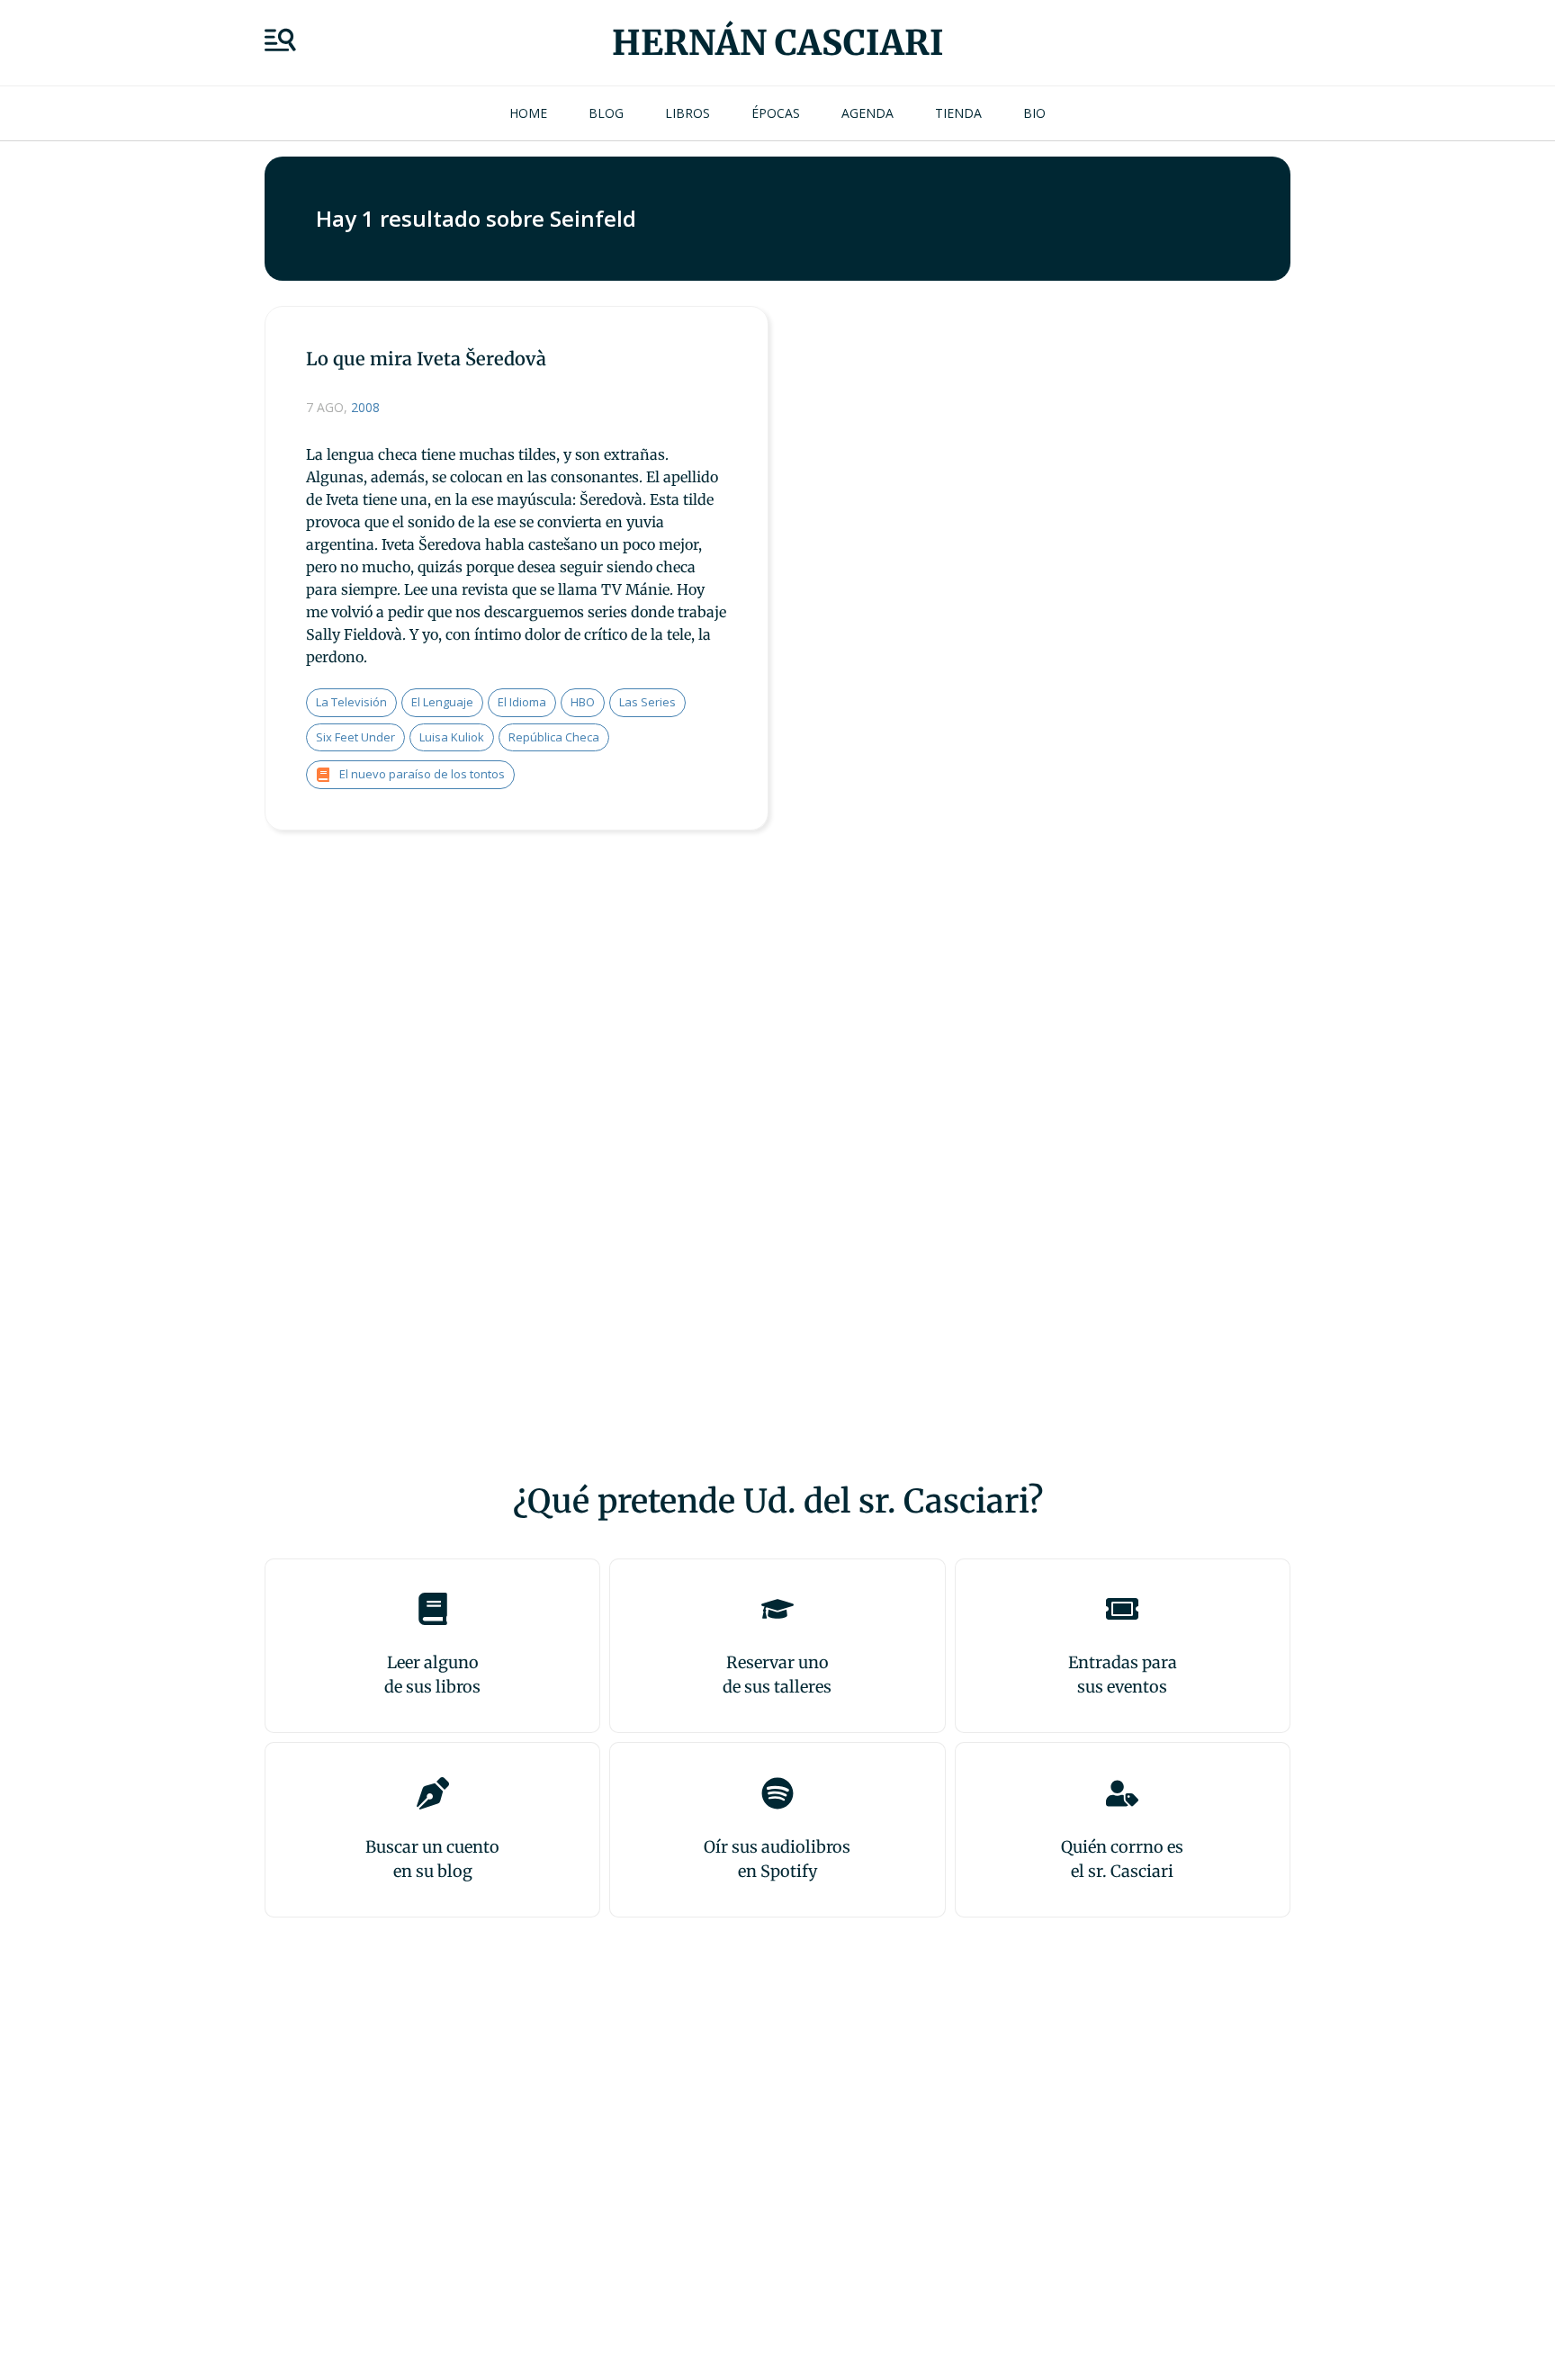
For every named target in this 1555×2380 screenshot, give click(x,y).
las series (647, 702)
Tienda (958, 113)
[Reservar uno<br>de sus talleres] (777, 1609)
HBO (583, 702)
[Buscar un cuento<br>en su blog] (433, 1793)
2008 (365, 407)
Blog (606, 113)
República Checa (554, 737)
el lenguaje (442, 702)
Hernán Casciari (778, 43)
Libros (688, 113)
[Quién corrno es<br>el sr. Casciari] (1122, 1793)
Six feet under (355, 737)
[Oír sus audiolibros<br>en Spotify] (777, 1793)
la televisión (351, 702)
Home (528, 113)
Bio (1034, 113)
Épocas (776, 113)
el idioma (522, 702)
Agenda (867, 113)
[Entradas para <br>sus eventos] (1122, 1609)
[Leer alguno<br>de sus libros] (433, 1609)
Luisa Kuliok (452, 737)
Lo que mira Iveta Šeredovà (426, 359)
